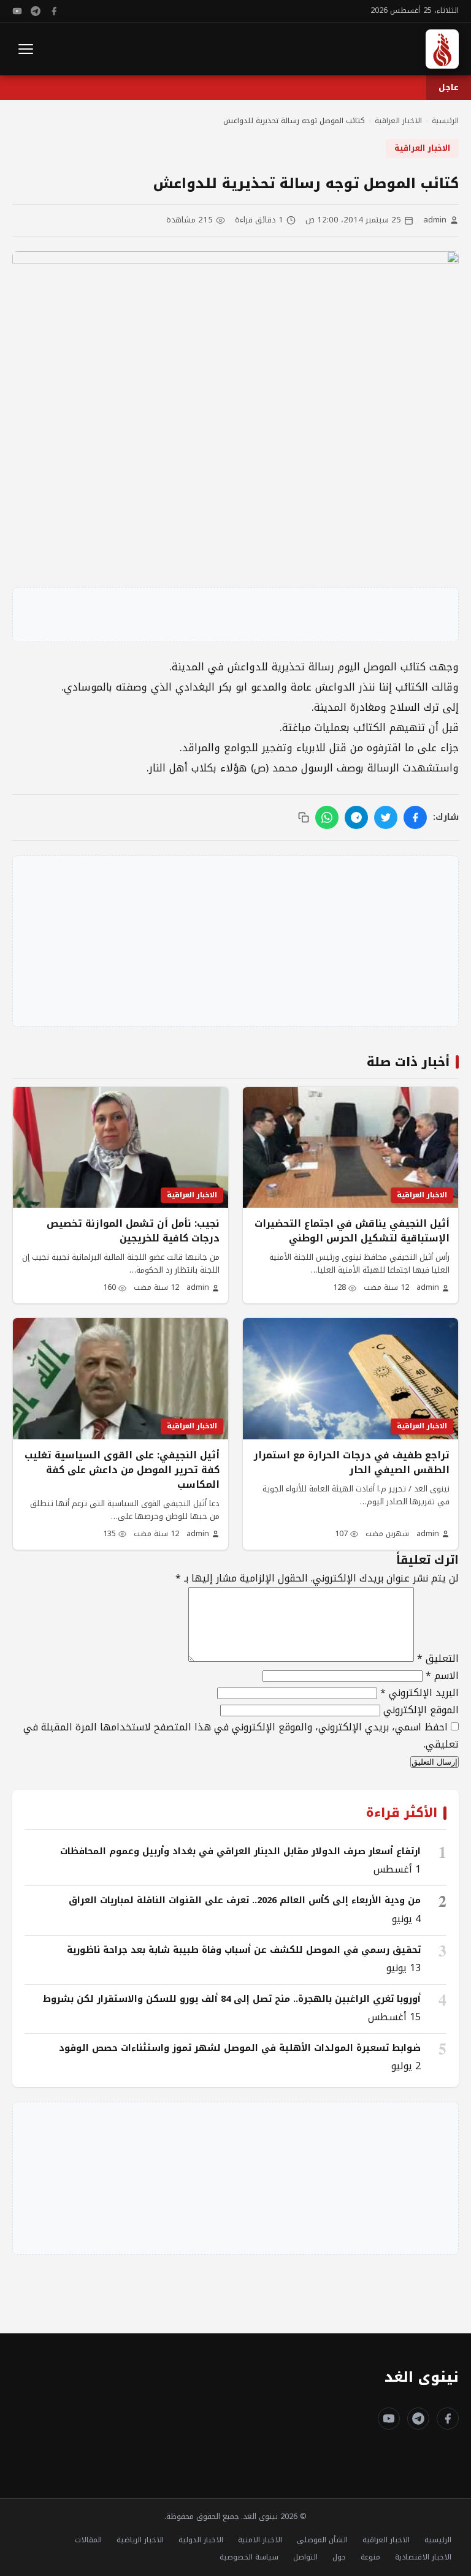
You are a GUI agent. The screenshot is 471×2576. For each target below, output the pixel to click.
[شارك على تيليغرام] (356, 817)
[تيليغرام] (36, 11)
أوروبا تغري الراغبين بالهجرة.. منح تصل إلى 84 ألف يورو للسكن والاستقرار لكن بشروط (232, 1999)
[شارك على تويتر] (386, 817)
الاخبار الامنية (260, 2540)
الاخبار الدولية (201, 2540)
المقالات (88, 2540)
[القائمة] (26, 49)
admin (435, 220)
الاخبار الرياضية (140, 2540)
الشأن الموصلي (322, 2540)
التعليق (438, 1658)
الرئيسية (438, 2540)
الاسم (442, 1676)
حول (339, 2557)
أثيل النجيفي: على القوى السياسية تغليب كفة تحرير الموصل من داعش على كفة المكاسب (122, 1470)
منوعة (370, 2557)
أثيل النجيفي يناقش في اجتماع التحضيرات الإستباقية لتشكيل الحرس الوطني (352, 1231)
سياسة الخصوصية (249, 2557)
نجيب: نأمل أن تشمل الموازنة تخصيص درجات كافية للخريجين (133, 1231)
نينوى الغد (422, 2377)
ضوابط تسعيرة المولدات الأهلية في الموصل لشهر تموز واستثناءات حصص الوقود (240, 2048)
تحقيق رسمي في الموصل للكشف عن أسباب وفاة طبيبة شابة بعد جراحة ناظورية (244, 1950)
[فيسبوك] (54, 11)
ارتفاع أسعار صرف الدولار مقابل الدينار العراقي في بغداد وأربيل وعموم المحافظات (240, 1851)
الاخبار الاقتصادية (423, 2557)
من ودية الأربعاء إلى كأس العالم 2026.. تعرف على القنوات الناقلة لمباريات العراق (245, 1900)
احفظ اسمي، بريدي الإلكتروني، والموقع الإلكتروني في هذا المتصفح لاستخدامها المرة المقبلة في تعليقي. (241, 1736)
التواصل (305, 2557)
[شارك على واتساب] (327, 817)
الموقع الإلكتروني (421, 1710)
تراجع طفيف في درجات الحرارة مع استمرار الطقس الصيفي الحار (352, 1463)
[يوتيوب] (17, 11)
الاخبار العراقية (422, 148)
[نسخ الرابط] (304, 817)
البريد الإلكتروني (419, 1693)
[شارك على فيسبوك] (415, 817)
